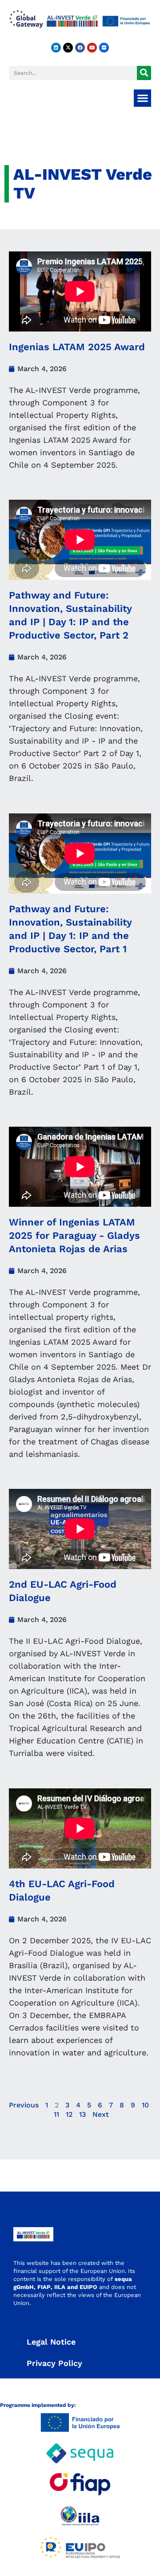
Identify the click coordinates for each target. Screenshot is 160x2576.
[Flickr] (104, 48)
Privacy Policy (54, 2363)
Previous (24, 2105)
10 (145, 2105)
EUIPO (88, 2287)
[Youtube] (92, 48)
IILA (59, 2287)
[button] (142, 98)
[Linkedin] (56, 48)
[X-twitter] (68, 48)
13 (82, 2114)
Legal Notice (51, 2342)
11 (56, 2114)
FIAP (44, 2287)
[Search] (144, 73)
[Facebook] (80, 48)
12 (69, 2114)
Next (101, 2114)
